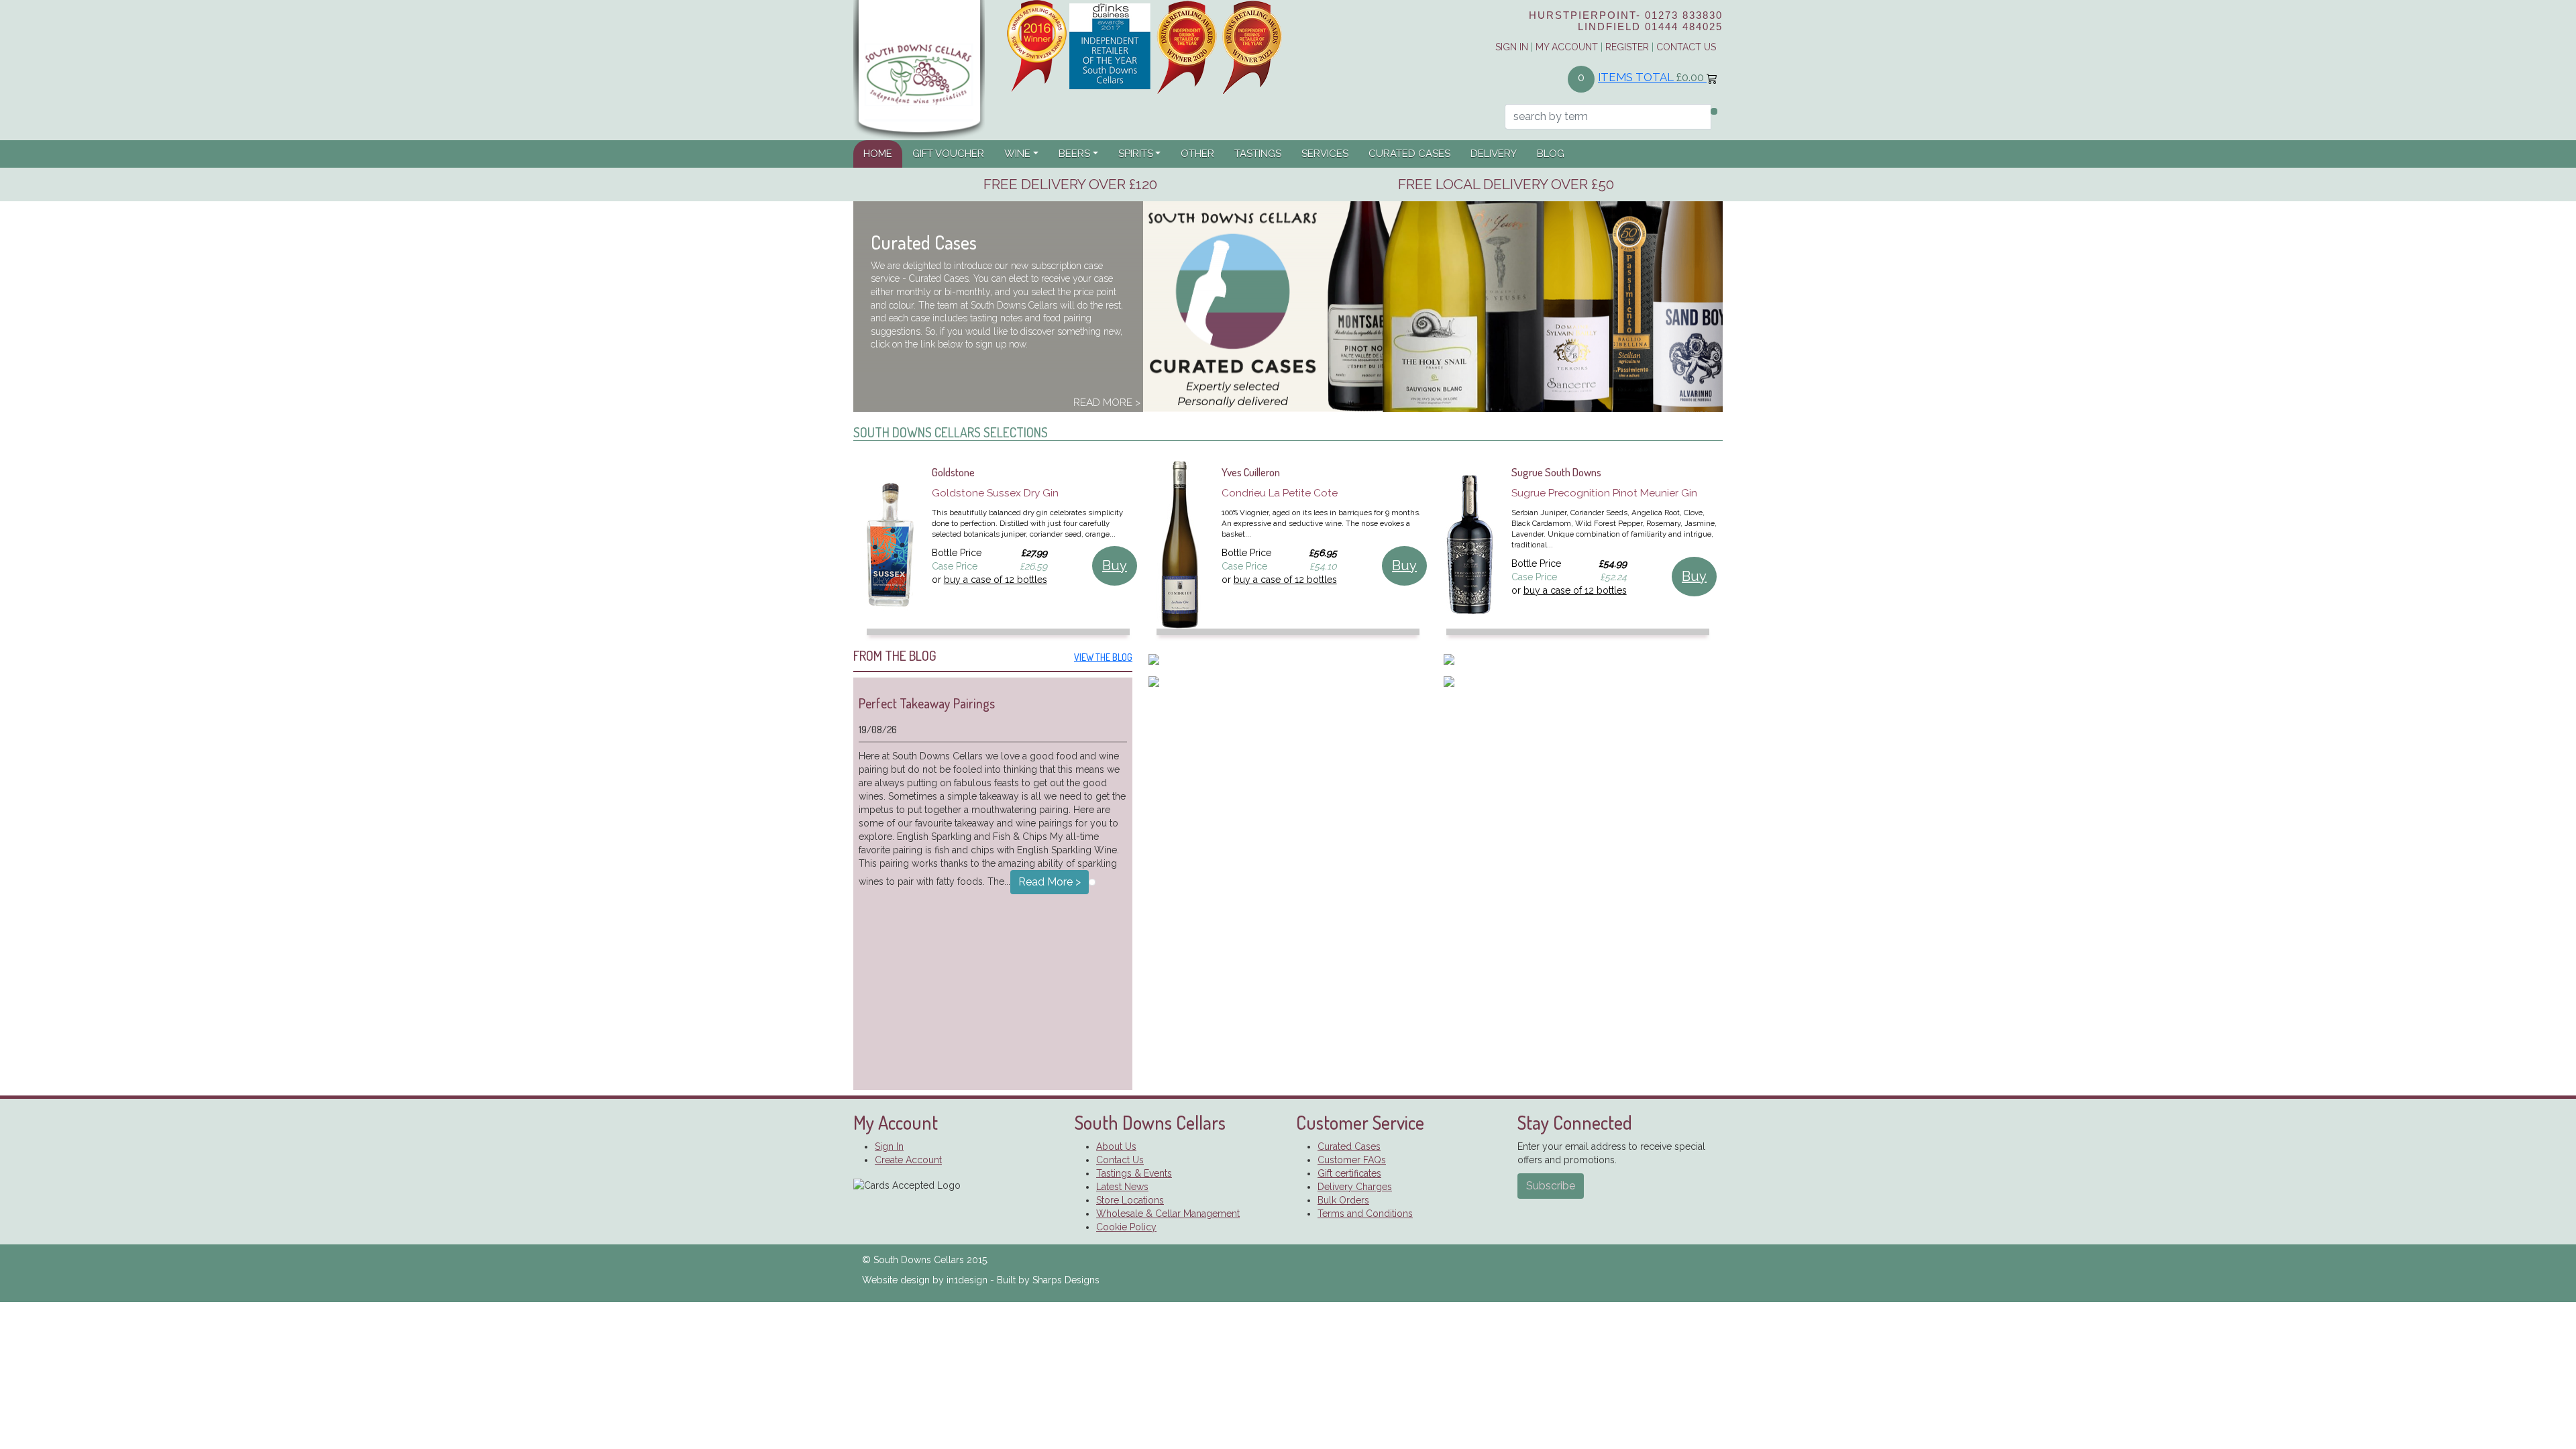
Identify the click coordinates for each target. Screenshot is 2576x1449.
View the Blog (1103, 657)
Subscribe (1551, 1186)
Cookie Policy (1126, 1227)
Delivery (1494, 154)
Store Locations (1130, 1200)
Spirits (1136, 154)
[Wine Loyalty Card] (1583, 681)
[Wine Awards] (1145, 46)
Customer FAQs (1352, 1160)
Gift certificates (1349, 1173)
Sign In (889, 1146)
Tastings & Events (1134, 1173)
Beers (1074, 154)
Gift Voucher (948, 154)
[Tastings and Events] (1583, 660)
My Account (1567, 47)
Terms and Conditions (1365, 1214)
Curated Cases (1409, 154)
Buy (1115, 566)
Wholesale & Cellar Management (1168, 1214)
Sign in (1512, 47)
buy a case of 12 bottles (996, 580)
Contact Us (1686, 47)
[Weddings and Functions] (1288, 681)
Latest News (1122, 1187)
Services (1325, 154)
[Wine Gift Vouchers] (1288, 660)
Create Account (908, 1160)
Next (1733, 555)
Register (1627, 47)
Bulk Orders (1343, 1200)
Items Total (1651, 77)
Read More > (1107, 402)
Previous (843, 555)
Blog (1551, 154)
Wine (1017, 154)
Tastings (1258, 154)
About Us (1116, 1146)
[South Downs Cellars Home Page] (919, 69)
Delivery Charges (1355, 1187)
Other (1197, 154)
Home (883, 153)
